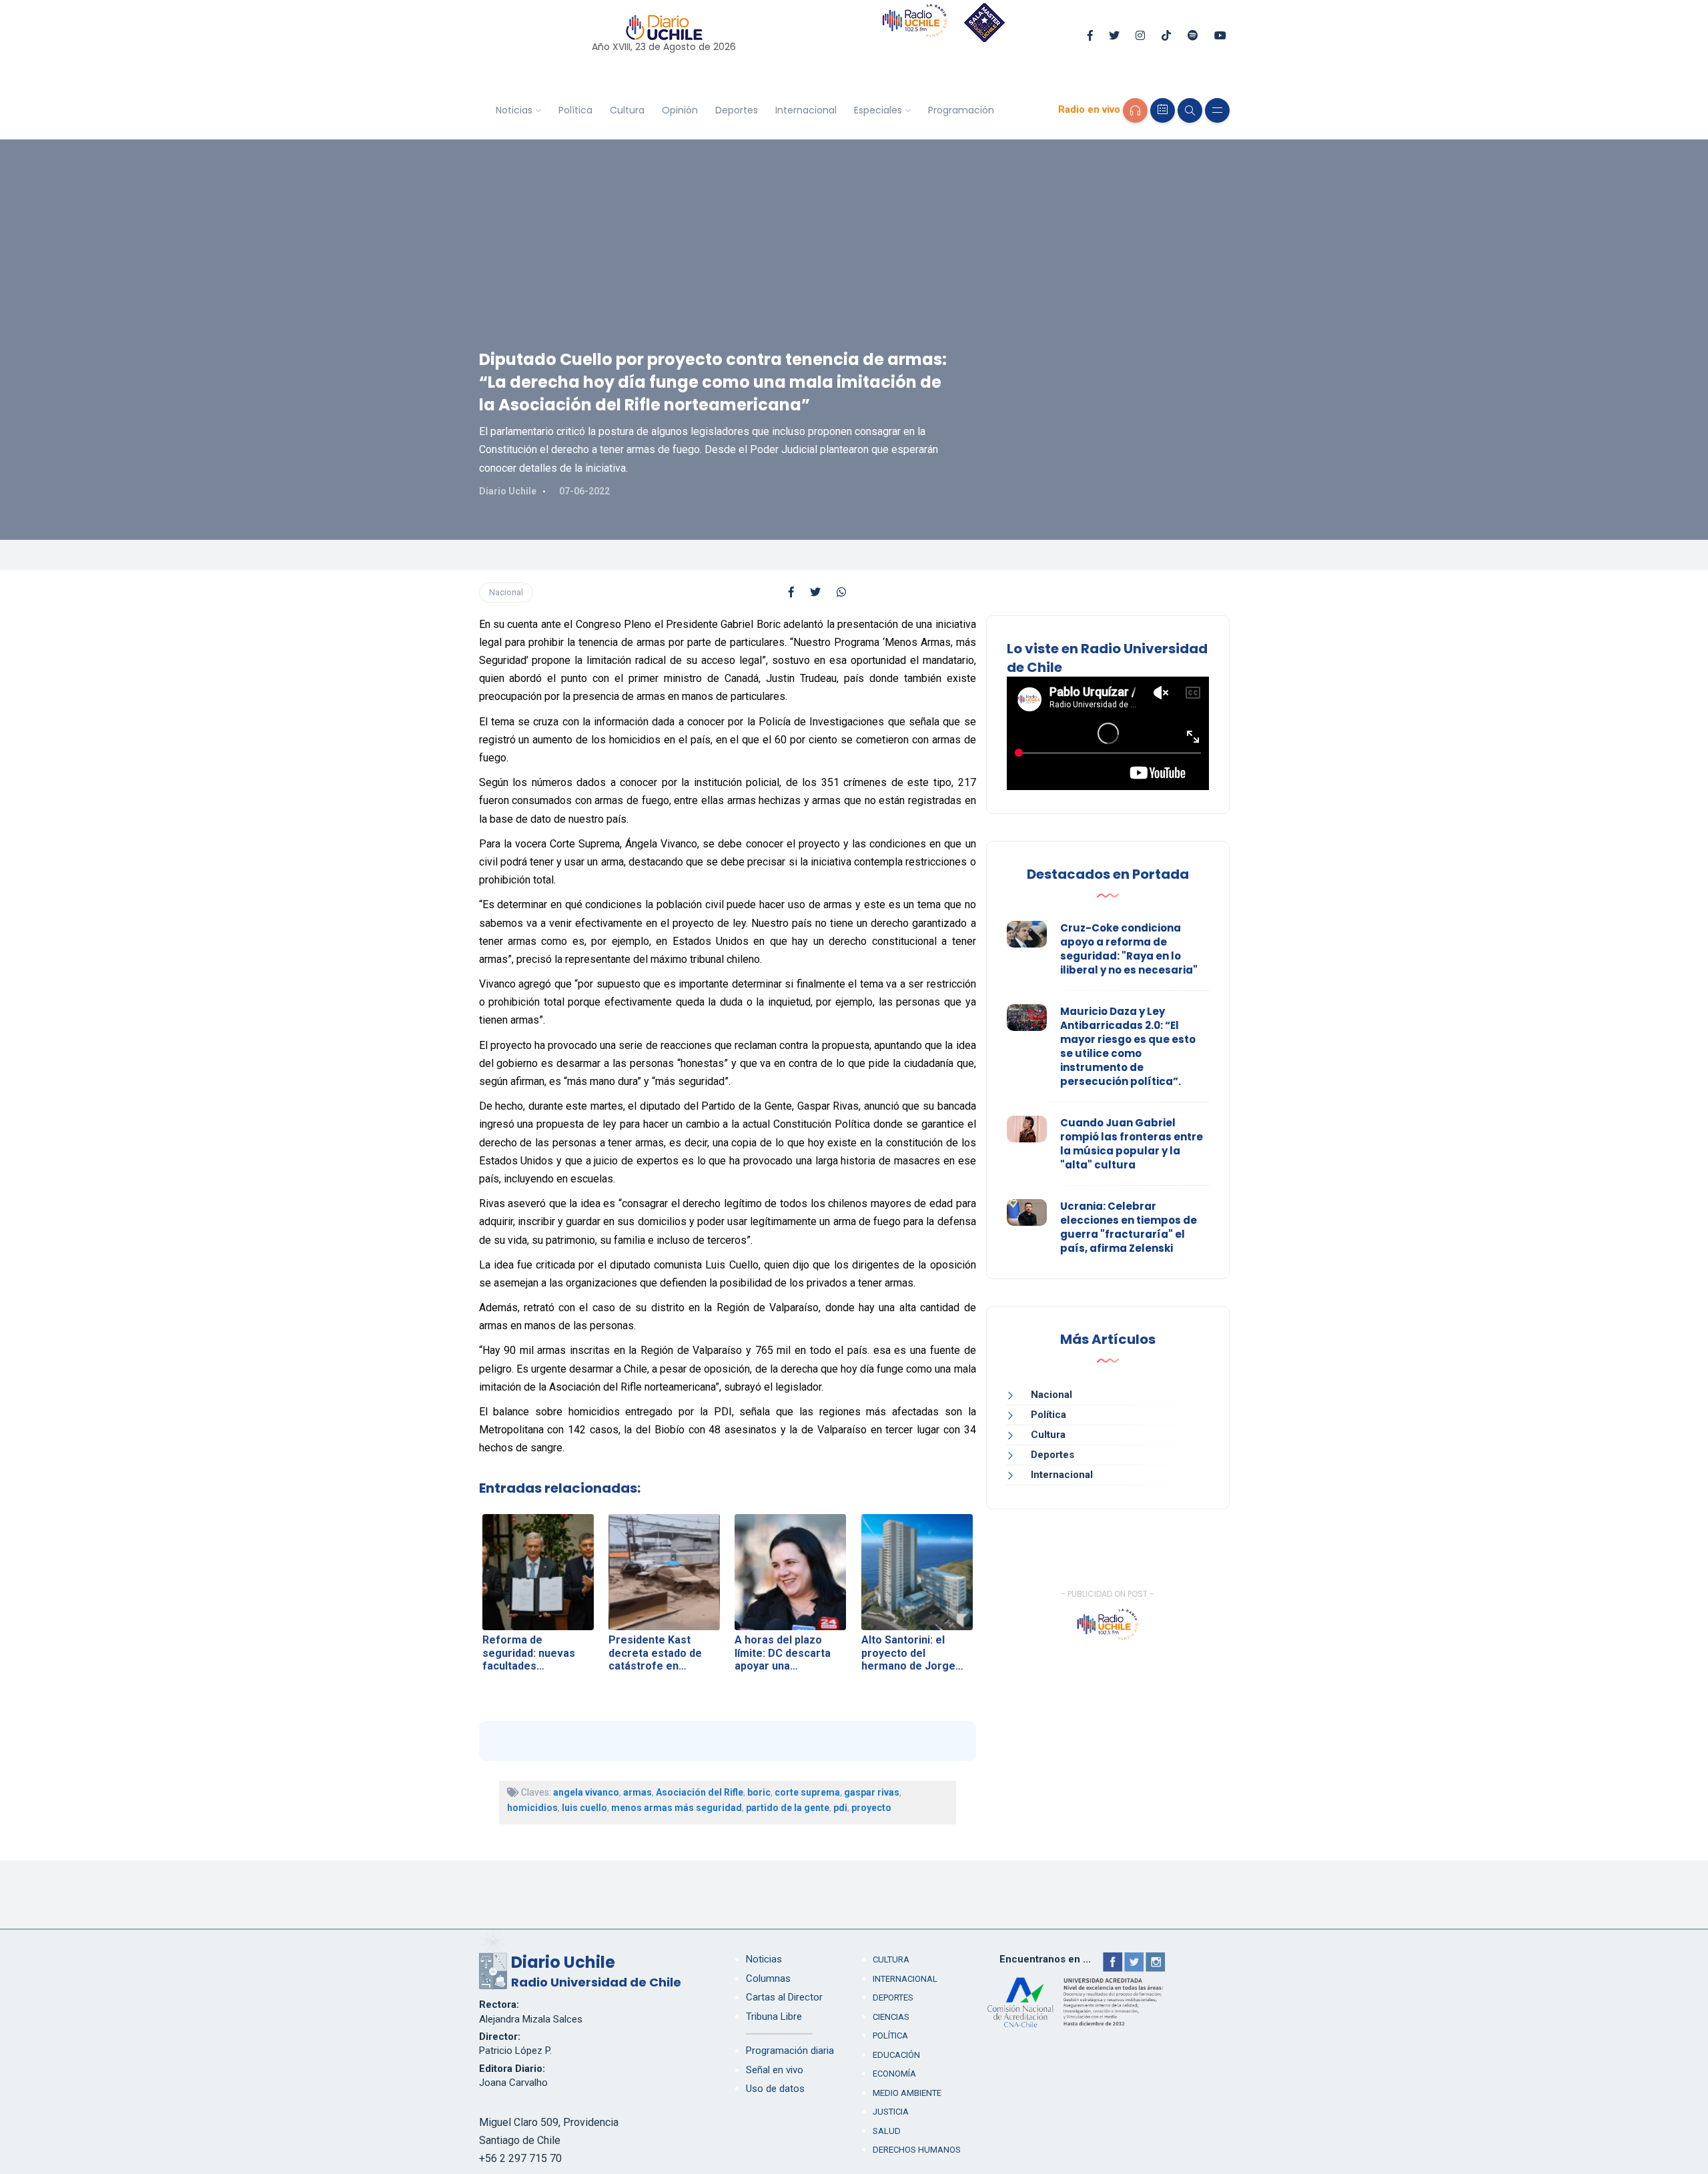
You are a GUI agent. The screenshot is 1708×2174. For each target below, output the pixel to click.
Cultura (627, 110)
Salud (887, 2131)
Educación (896, 2055)
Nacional (506, 592)
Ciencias (891, 2017)
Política (575, 110)
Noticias (514, 110)
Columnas (768, 1978)
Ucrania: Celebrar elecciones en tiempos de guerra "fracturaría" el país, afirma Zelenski (1129, 1227)
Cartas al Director (784, 1997)
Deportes (737, 110)
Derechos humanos (917, 2150)
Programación (961, 110)
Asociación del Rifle (700, 1792)
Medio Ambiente (907, 2093)
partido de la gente (788, 1808)
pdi (840, 1808)
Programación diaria (790, 2051)
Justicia (891, 2112)
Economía (894, 2074)
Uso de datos (775, 2089)
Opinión (680, 110)
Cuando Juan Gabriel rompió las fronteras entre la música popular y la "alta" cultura (1132, 1144)
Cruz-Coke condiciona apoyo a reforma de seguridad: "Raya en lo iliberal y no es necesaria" (1129, 949)
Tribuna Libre (774, 2017)
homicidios (532, 1808)
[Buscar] (1190, 110)
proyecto (871, 1808)
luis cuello (584, 1808)
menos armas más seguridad (677, 1808)
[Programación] (1163, 110)
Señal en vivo (775, 2070)
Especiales (878, 110)
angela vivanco (586, 1792)
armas (637, 1792)
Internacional (806, 110)
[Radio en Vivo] (1135, 110)
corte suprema (807, 1792)
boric (759, 1792)
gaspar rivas (872, 1792)
